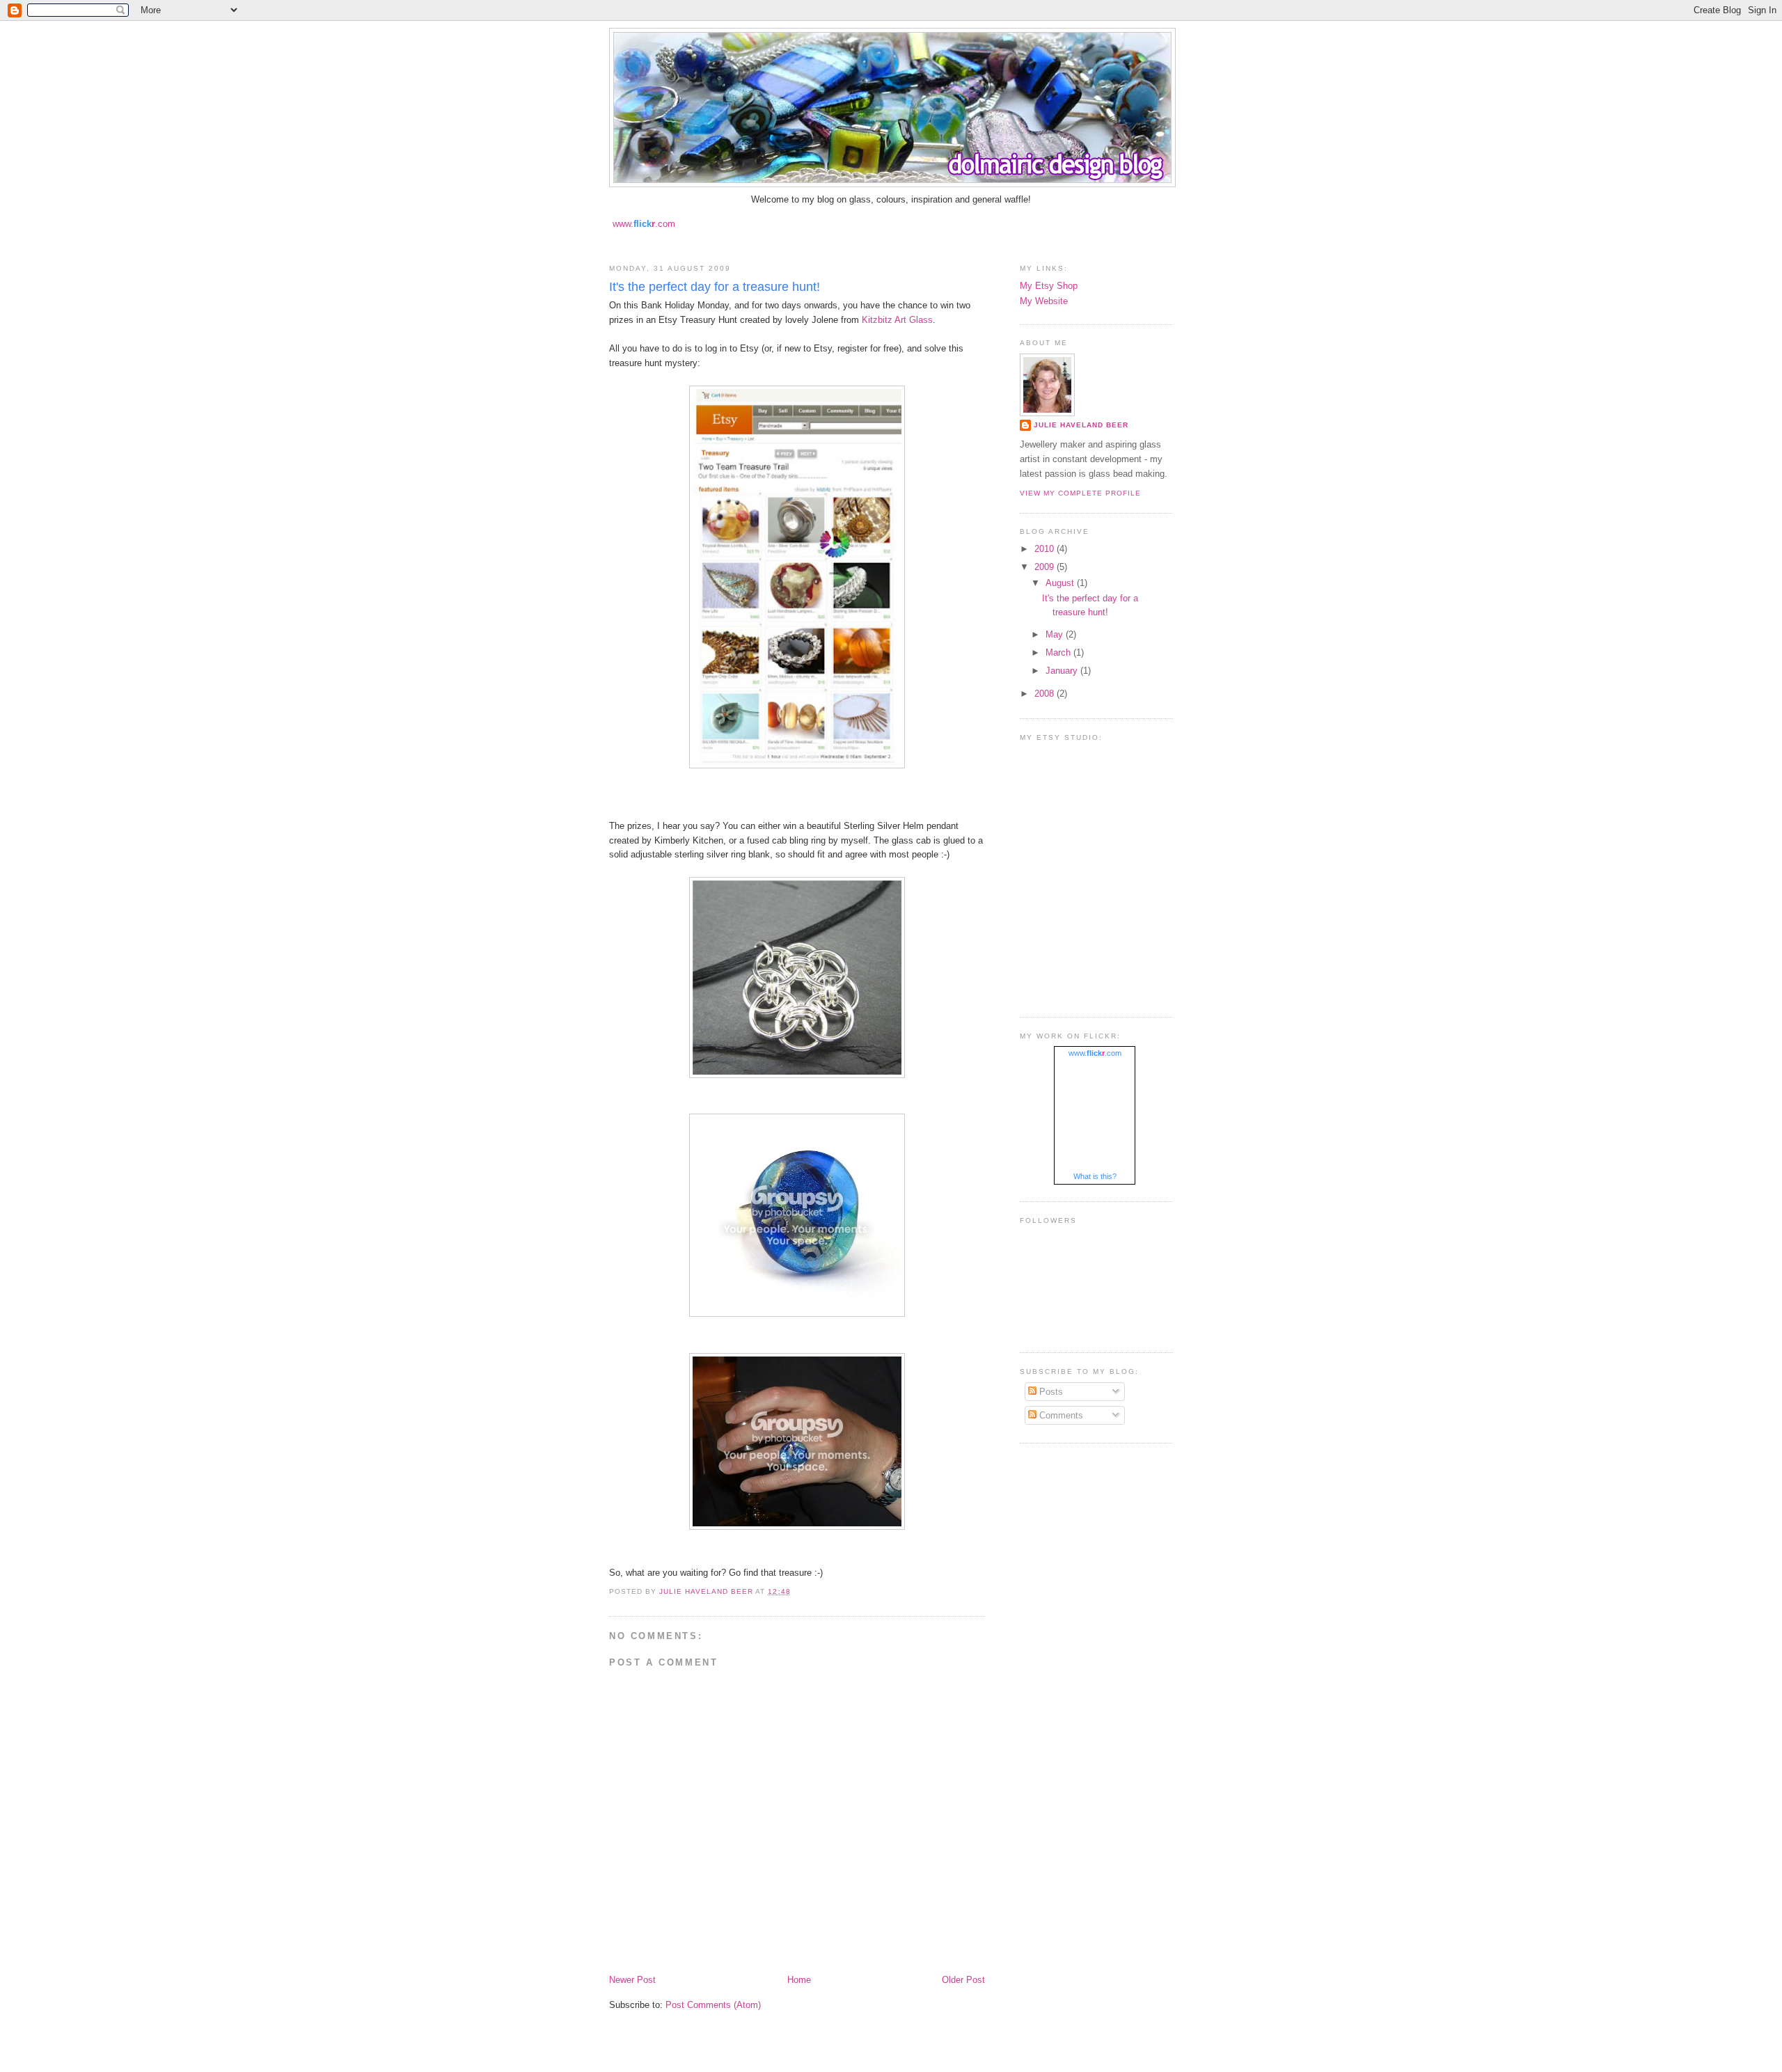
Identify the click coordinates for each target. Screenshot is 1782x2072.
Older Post (963, 1980)
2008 (1046, 694)
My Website (1044, 301)
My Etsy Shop (1049, 286)
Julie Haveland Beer (1081, 425)
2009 (1046, 567)
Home (799, 1980)
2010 (1046, 549)
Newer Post (632, 1980)
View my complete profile (1080, 493)
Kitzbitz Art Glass (897, 320)
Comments (1060, 1415)
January (1063, 671)
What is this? (1095, 1176)
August (1061, 583)
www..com (644, 224)
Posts (1050, 1392)
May (1056, 634)
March (1059, 653)
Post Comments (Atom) (713, 2005)
